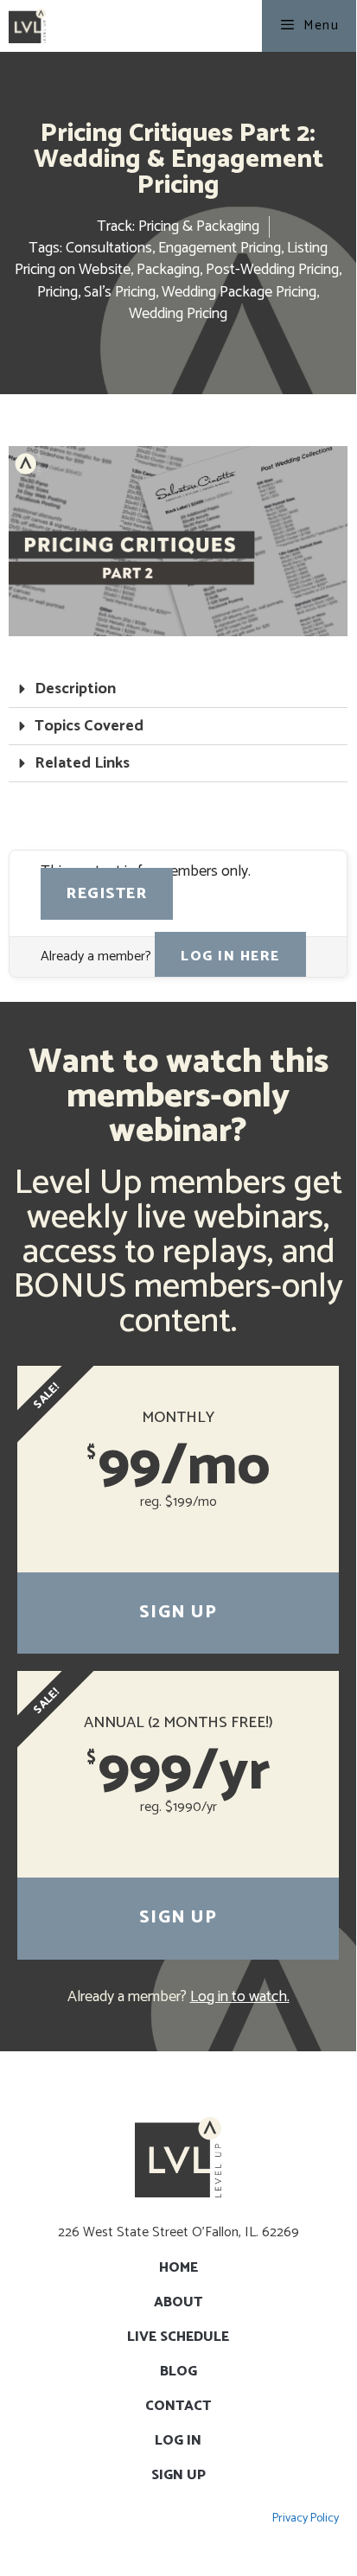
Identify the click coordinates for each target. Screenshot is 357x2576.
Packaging (168, 270)
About (178, 2302)
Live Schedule (178, 2337)
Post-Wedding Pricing (272, 270)
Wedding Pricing (178, 314)
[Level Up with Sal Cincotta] (27, 26)
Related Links (82, 763)
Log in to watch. (240, 1997)
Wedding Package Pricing (239, 292)
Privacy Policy (306, 2519)
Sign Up (178, 1613)
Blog (178, 2372)
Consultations (109, 248)
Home (178, 2268)
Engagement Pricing (220, 248)
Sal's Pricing (120, 292)
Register (107, 894)
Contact (178, 2406)
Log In (178, 2441)
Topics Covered (89, 726)
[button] (178, 689)
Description (75, 689)
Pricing (57, 292)
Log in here (230, 956)
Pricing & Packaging (199, 226)
